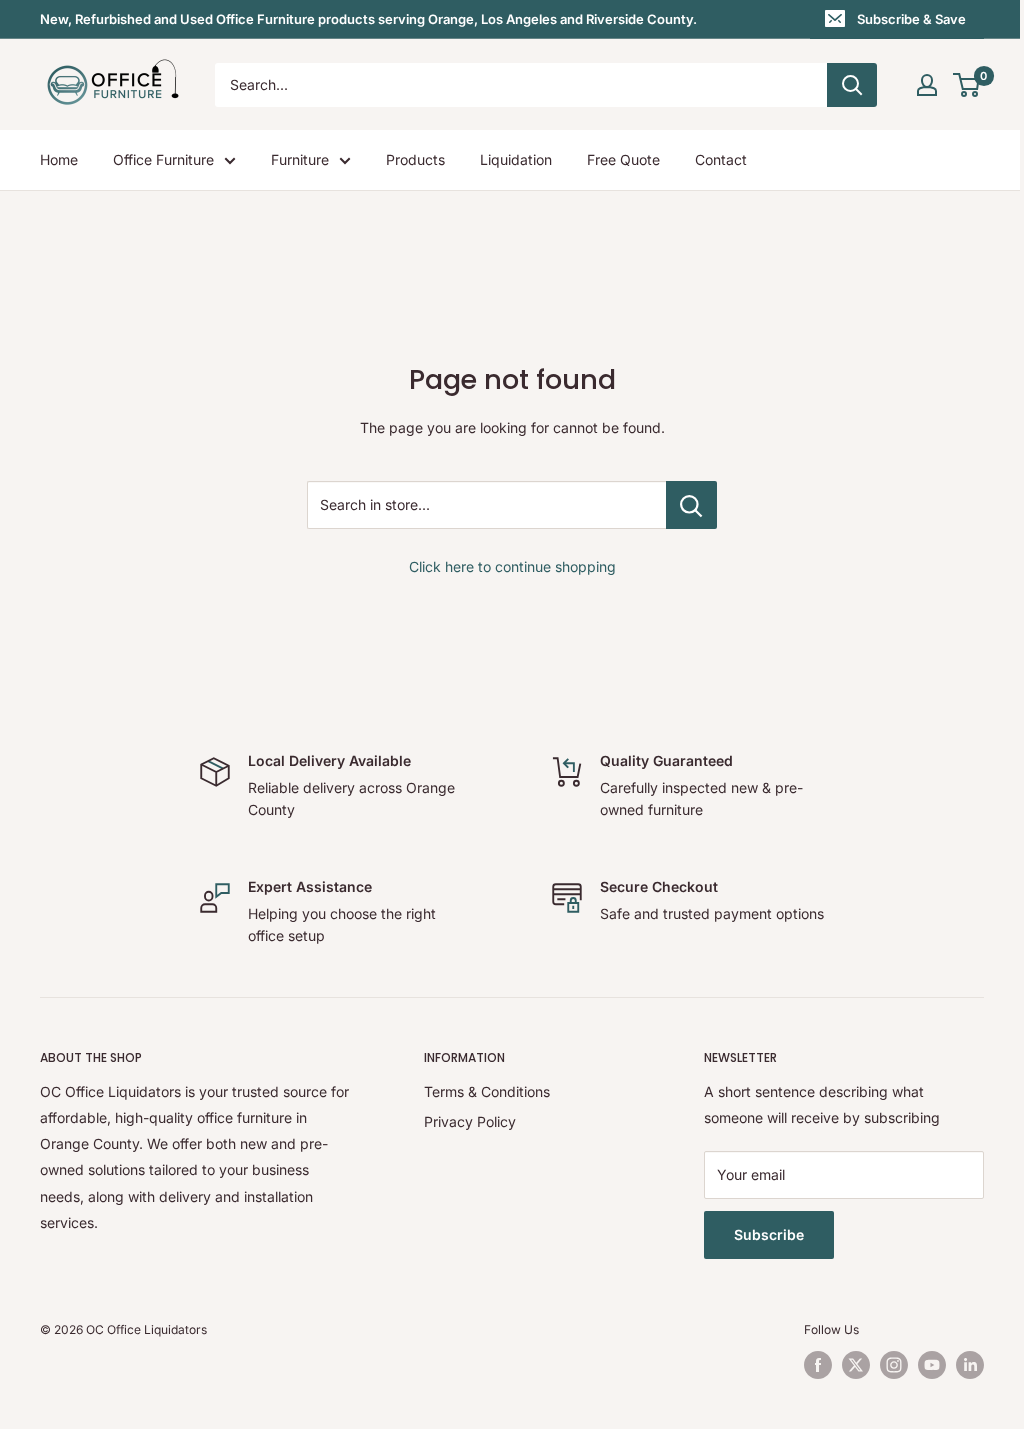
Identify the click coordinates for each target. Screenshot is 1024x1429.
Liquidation (516, 159)
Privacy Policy (470, 1121)
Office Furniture (163, 159)
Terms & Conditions (487, 1091)
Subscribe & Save (911, 19)
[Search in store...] (691, 505)
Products (415, 159)
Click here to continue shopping (512, 566)
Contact (721, 159)
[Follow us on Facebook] (818, 1365)
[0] (967, 85)
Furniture (300, 159)
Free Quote (623, 159)
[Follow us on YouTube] (932, 1365)
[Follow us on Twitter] (856, 1365)
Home (59, 159)
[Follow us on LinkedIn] (970, 1365)
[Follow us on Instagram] (894, 1365)
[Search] (852, 85)
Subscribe (769, 1234)
